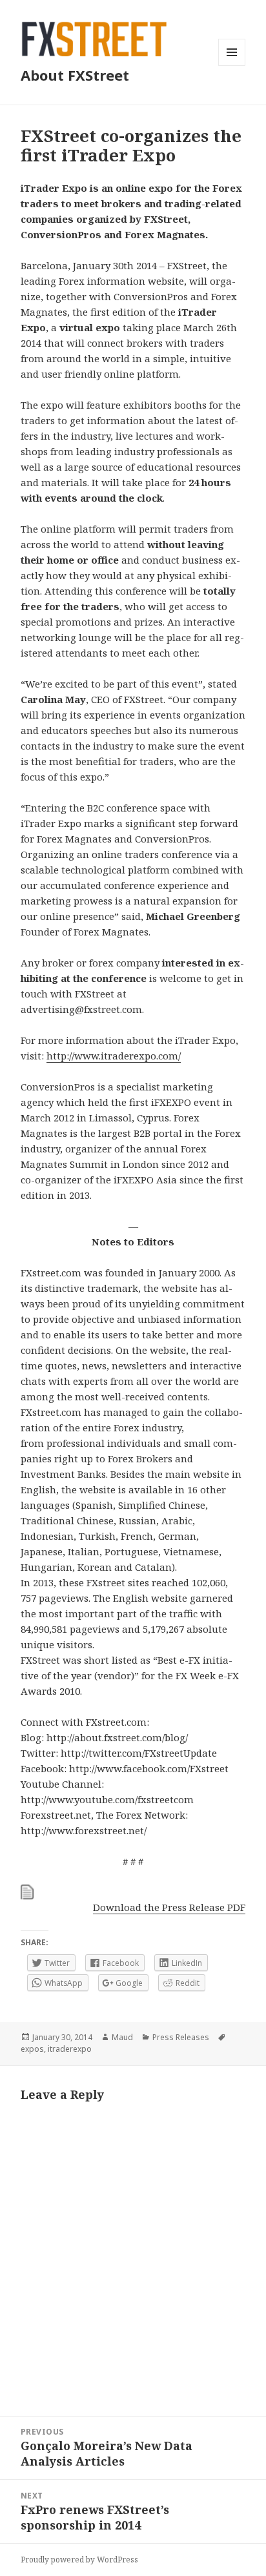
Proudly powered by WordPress (79, 2560)
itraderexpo (70, 2049)
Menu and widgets (232, 66)
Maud (122, 2037)
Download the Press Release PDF (169, 1907)
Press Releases (181, 2037)
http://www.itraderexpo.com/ (114, 1056)
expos (32, 2049)
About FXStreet (75, 75)
